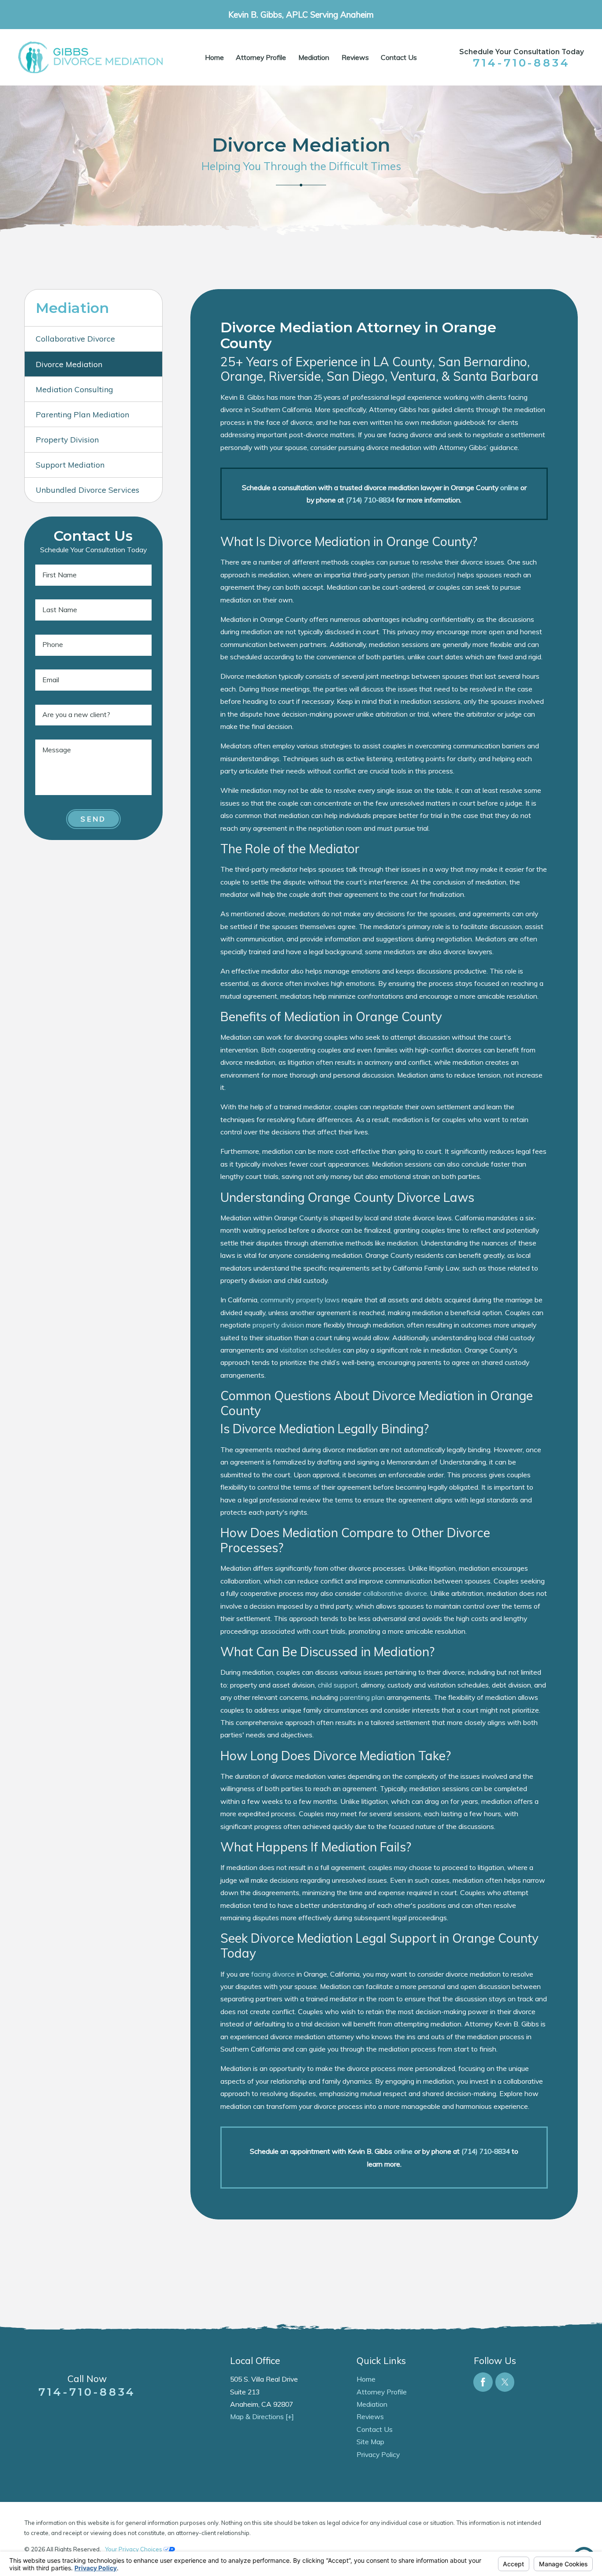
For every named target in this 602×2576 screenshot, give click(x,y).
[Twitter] (505, 2382)
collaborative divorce (395, 1593)
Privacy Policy (378, 2454)
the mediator (433, 575)
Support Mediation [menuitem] (70, 465)
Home (214, 57)
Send (93, 819)
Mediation (314, 57)
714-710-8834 (522, 63)
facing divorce (273, 1974)
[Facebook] (483, 2382)
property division (278, 1325)
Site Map (370, 2442)
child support (338, 1685)
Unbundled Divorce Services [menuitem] (87, 490)
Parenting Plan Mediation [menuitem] (82, 414)
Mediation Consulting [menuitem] (74, 389)
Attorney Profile (261, 57)
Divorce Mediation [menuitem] (69, 364)
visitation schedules (310, 1350)
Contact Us (399, 57)
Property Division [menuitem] (67, 439)
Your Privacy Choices (134, 2549)
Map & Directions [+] (262, 2416)
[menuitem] (214, 58)
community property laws (300, 1300)
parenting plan (362, 1697)
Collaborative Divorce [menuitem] (75, 338)
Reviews (355, 57)
